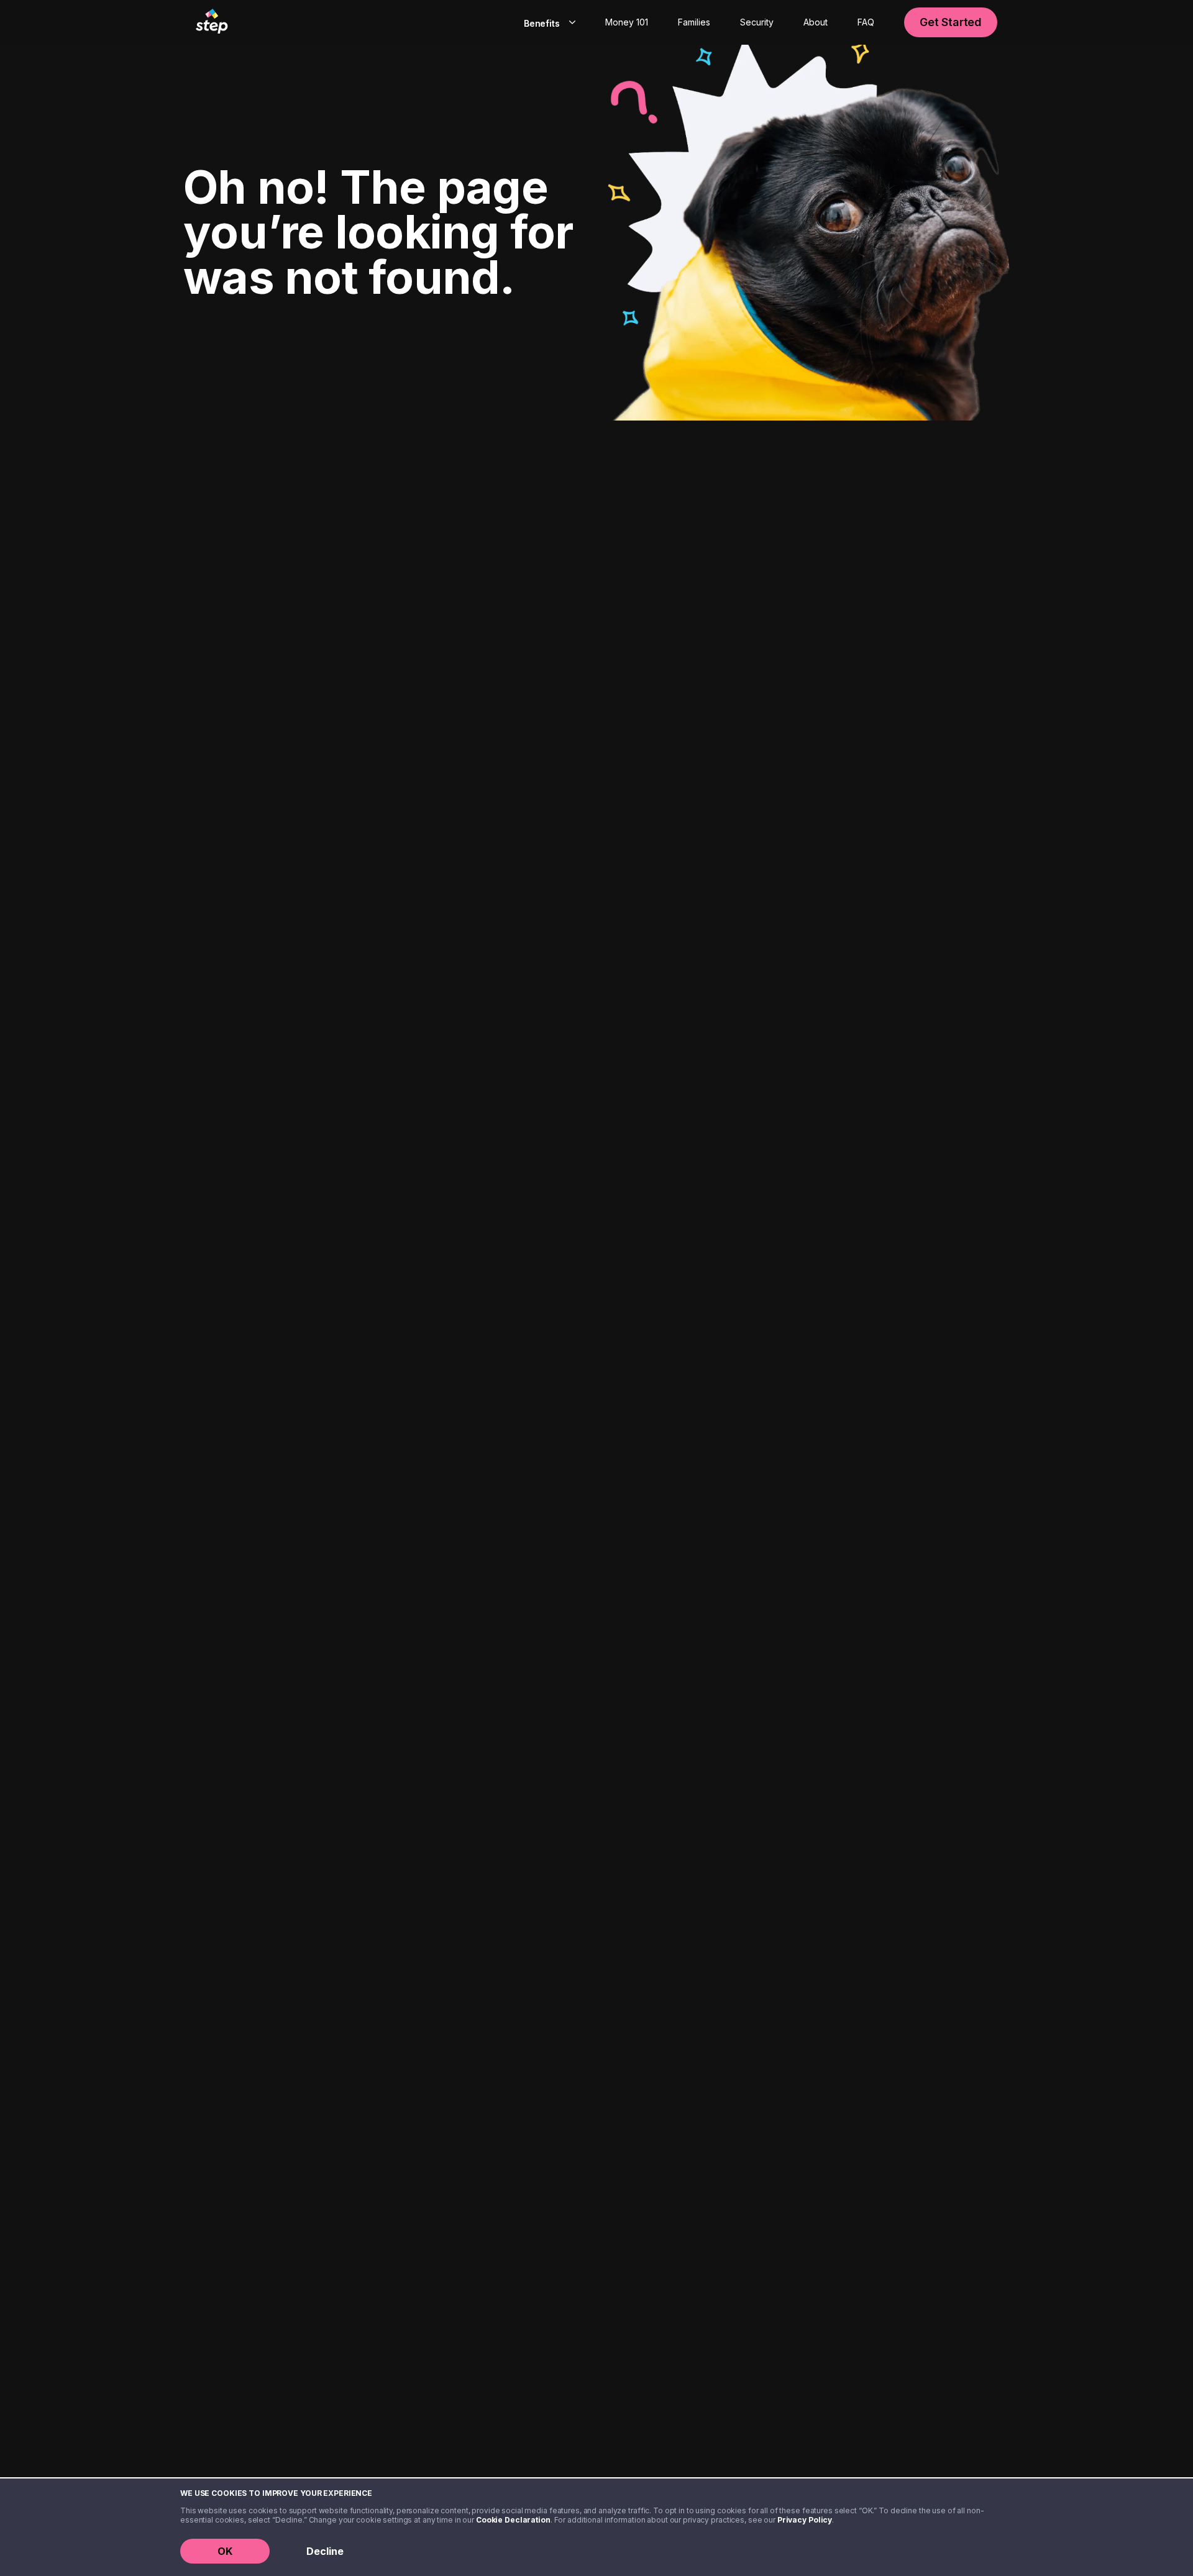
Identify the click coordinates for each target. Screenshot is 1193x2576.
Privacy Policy (805, 2520)
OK (225, 2551)
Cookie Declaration (513, 2520)
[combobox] (547, 22)
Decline (325, 2551)
